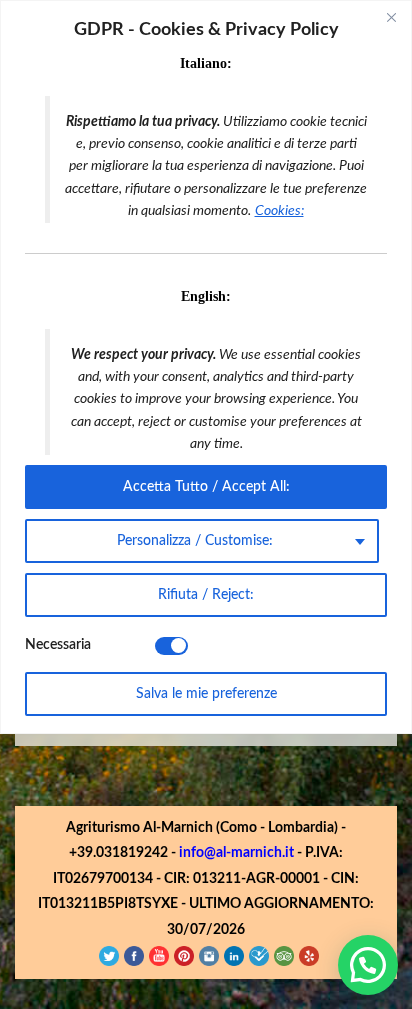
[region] (206, 367)
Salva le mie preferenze (206, 694)
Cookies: (279, 211)
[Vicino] (391, 17)
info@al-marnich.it (236, 853)
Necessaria (58, 645)
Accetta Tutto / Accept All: (206, 487)
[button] (368, 965)
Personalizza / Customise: (195, 541)
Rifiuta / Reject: (206, 595)
